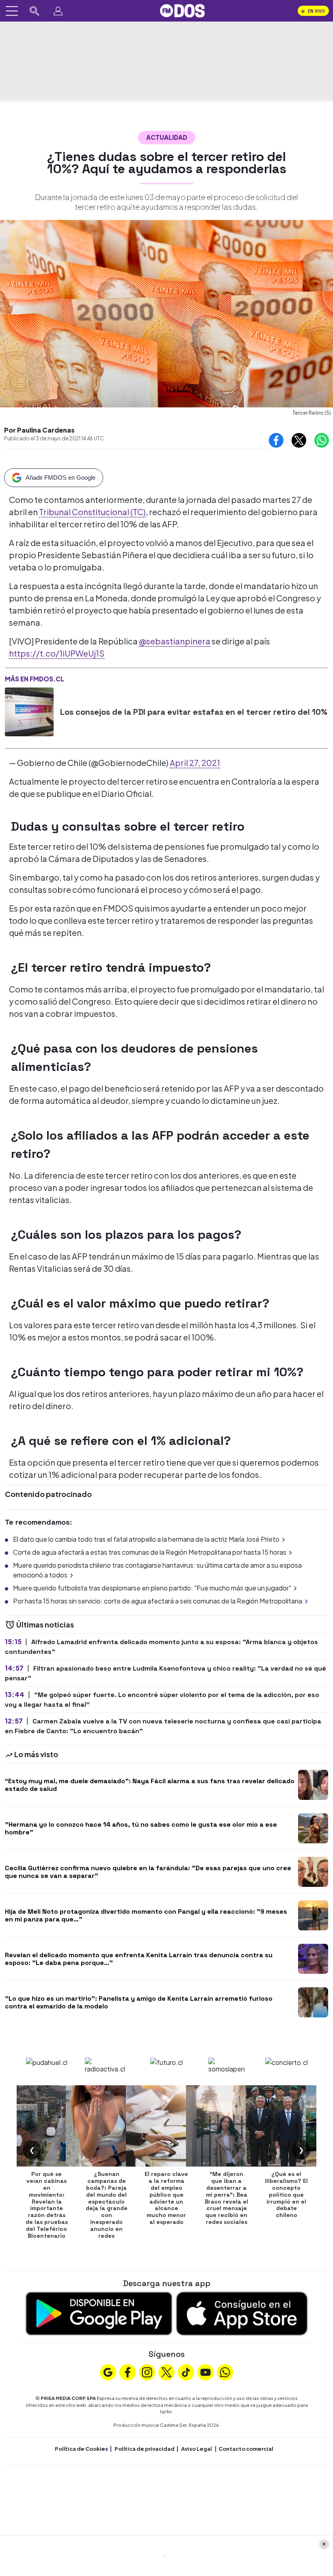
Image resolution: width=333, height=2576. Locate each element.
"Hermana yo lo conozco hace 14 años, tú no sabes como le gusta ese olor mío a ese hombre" (141, 1828)
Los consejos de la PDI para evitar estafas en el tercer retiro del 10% (194, 712)
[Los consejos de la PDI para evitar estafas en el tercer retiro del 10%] (29, 712)
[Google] (108, 2371)
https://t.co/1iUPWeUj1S (57, 653)
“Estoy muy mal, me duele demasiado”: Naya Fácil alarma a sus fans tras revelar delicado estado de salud (150, 1785)
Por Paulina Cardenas (39, 430)
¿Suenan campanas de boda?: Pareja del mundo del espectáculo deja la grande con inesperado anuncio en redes (107, 2205)
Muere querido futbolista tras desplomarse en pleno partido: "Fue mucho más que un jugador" (152, 1588)
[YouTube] (205, 2371)
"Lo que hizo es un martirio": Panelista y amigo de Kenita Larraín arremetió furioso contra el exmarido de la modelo (139, 2002)
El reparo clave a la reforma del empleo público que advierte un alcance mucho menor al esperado (166, 2198)
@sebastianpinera (175, 641)
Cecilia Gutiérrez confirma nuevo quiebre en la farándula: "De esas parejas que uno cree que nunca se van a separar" (148, 1872)
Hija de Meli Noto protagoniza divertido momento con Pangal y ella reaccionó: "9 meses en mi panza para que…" (146, 1915)
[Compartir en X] (299, 440)
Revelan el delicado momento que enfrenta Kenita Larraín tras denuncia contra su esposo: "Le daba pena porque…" (139, 1959)
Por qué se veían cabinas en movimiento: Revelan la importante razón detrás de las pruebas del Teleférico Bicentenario (47, 2205)
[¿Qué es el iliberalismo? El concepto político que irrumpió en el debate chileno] (286, 2126)
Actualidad (167, 137)
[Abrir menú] (12, 11)
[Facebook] (128, 2371)
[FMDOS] (182, 10)
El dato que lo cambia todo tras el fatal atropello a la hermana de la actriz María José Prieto (146, 1539)
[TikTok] (186, 2371)
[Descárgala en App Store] (242, 2313)
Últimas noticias (44, 1624)
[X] (166, 2371)
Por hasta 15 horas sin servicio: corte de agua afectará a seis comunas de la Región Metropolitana (158, 1601)
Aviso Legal (197, 2449)
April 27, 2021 (195, 763)
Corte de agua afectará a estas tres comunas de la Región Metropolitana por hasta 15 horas (150, 1552)
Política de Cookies (81, 2449)
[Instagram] (147, 2371)
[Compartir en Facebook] (276, 440)
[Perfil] (58, 11)
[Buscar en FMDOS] (35, 11)
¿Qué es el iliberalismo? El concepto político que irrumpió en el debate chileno (286, 2194)
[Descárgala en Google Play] (99, 2313)
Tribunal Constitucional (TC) (92, 512)
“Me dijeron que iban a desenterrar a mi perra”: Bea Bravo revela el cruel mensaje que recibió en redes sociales (226, 2198)
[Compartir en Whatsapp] (322, 440)
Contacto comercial (246, 2449)
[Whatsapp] (225, 2371)
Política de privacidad (145, 2449)
